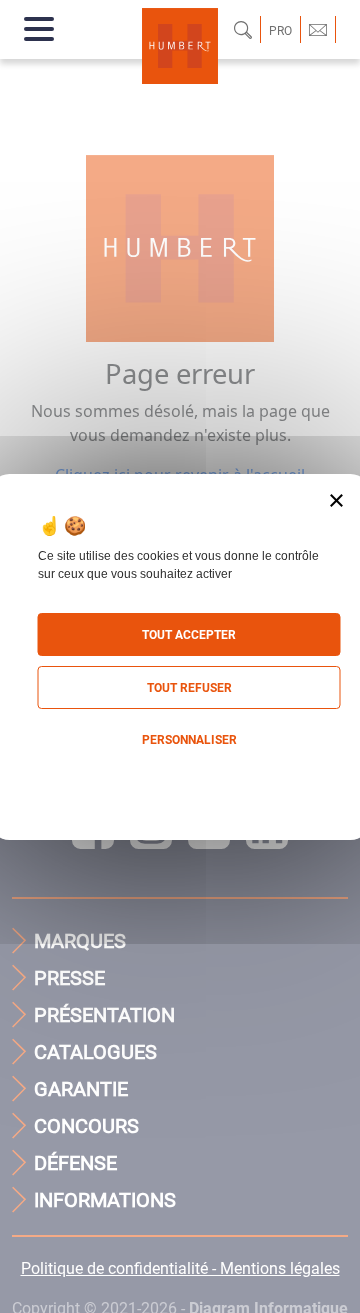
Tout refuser (189, 688)
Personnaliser (189, 740)
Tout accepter (189, 635)
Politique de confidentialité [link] (180, 780)
